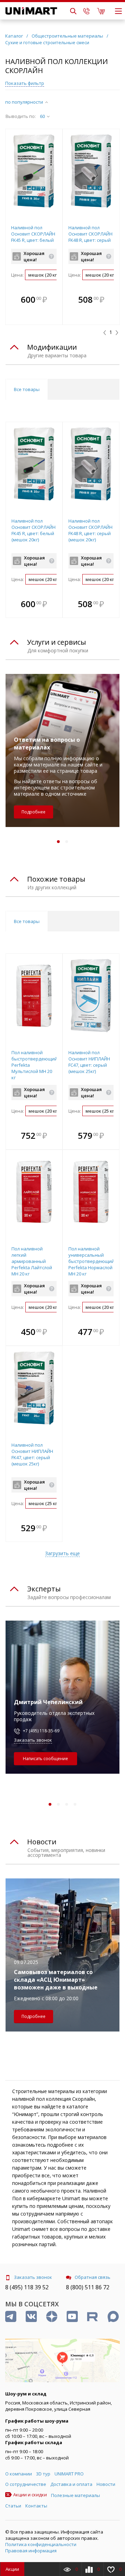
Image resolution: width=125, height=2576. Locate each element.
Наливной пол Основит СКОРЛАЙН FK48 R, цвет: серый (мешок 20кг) (90, 237)
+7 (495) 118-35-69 (41, 1731)
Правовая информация (31, 2551)
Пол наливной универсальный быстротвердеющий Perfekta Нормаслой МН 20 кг (91, 1261)
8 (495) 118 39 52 (27, 2287)
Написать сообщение (45, 1759)
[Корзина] (101, 11)
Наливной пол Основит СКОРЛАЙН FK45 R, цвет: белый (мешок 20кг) (33, 237)
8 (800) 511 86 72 (88, 2287)
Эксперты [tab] (44, 1589)
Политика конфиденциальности (41, 2544)
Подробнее (34, 812)
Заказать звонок (33, 1740)
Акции (12, 2569)
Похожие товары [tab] (56, 879)
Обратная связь (93, 2277)
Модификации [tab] (52, 347)
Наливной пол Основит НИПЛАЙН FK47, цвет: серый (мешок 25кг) (32, 1454)
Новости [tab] (42, 1842)
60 (42, 116)
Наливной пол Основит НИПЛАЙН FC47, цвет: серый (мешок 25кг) (89, 1062)
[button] (55, 300)
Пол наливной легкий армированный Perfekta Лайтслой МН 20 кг (32, 1261)
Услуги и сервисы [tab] (57, 642)
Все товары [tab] (27, 389)
